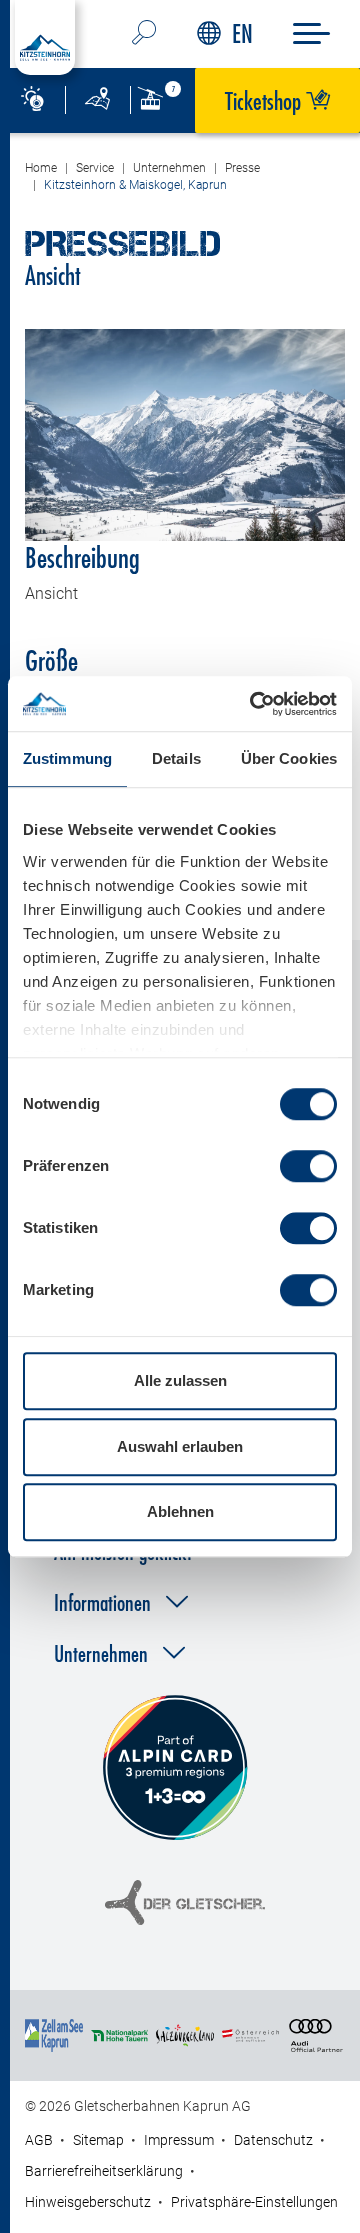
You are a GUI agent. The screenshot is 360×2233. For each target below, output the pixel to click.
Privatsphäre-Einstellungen (254, 2202)
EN (242, 33)
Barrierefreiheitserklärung (104, 2171)
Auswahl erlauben (180, 1446)
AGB (39, 2140)
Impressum (179, 2140)
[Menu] (311, 33)
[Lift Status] (162, 100)
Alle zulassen (180, 1380)
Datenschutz (273, 2140)
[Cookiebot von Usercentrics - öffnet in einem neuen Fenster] (254, 704)
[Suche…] (144, 34)
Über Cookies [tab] (289, 758)
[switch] (308, 1166)
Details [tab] (176, 758)
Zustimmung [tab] (67, 758)
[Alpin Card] (175, 1768)
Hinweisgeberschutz (88, 2202)
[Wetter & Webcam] (32, 100)
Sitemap (98, 2140)
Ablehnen (180, 1511)
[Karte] (97, 100)
